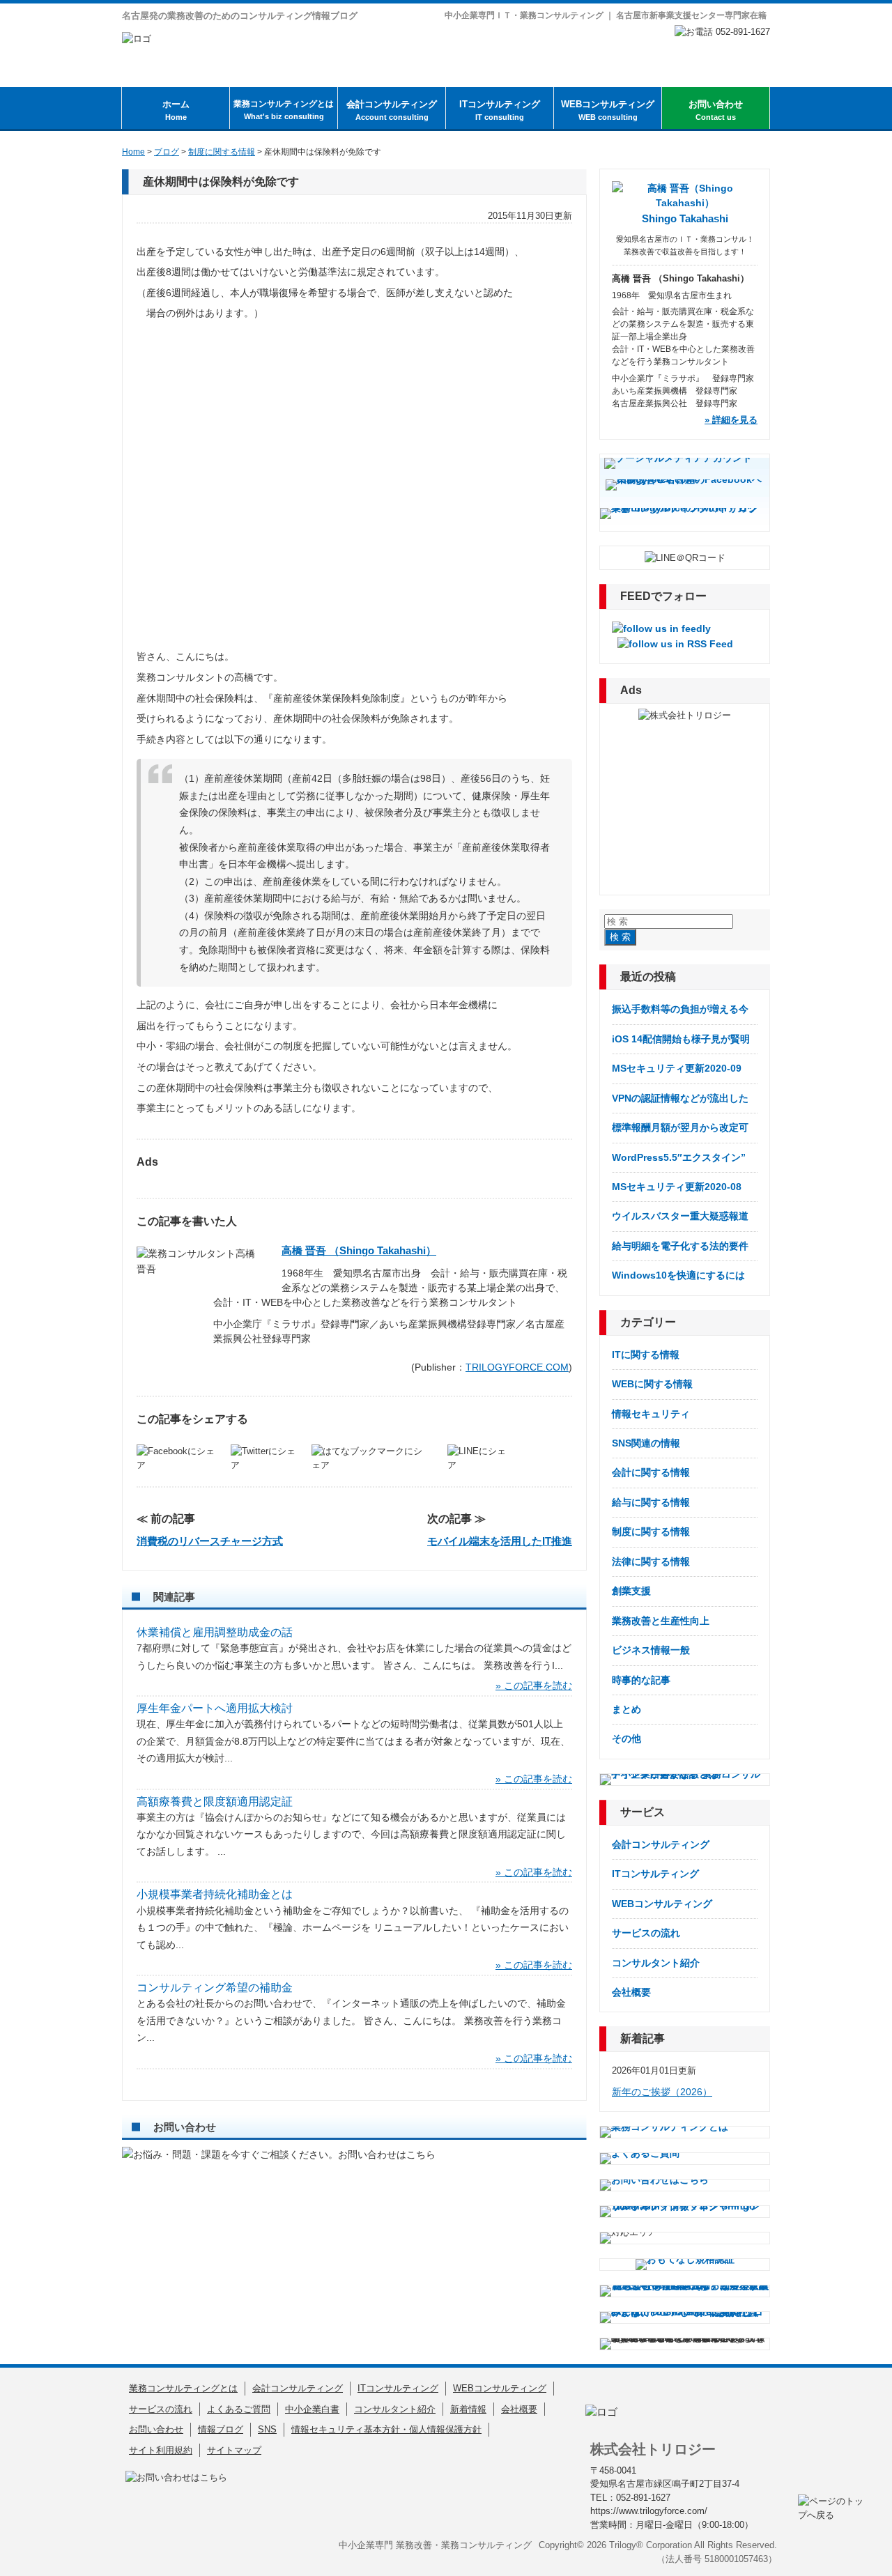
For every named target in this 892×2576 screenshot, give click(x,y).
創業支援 (631, 1591)
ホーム (176, 110)
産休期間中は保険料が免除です (221, 182)
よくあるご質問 (239, 2409)
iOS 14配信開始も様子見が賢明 (681, 1039)
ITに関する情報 (646, 1355)
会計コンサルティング (392, 110)
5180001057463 (736, 2559)
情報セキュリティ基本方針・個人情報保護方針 (386, 2429)
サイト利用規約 (161, 2450)
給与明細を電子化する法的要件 (680, 1246)
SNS (267, 2429)
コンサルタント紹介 (656, 1963)
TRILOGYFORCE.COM (517, 1367)
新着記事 (643, 2038)
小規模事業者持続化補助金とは (215, 1894)
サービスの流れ (646, 1933)
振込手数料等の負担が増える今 (680, 1009)
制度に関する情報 (651, 1532)
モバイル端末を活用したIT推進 (500, 1541)
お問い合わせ (716, 110)
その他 (626, 1738)
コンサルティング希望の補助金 (215, 1988)
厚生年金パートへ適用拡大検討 (215, 1708)
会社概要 (631, 1992)
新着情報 (468, 2409)
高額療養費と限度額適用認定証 (215, 1802)
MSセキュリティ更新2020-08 (677, 1187)
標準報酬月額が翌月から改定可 (680, 1127)
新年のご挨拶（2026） (662, 2092)
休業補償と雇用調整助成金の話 (215, 1632)
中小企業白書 (312, 2409)
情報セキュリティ (651, 1414)
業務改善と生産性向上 (661, 1621)
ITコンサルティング (500, 110)
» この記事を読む (534, 1686)
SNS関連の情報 (646, 1443)
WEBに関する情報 (652, 1384)
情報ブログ (221, 2429)
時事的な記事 (641, 1680)
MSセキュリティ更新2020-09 (677, 1068)
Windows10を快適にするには (678, 1275)
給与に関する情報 (651, 1502)
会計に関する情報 (651, 1472)
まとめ (626, 1709)
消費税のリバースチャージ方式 (210, 1541)
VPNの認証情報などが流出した (680, 1098)
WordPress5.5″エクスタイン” (679, 1157)
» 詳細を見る (731, 420)
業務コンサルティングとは (284, 110)
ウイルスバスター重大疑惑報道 (680, 1216)
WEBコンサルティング (608, 110)
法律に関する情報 (651, 1561)
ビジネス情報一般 (651, 1650)
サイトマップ (234, 2450)
